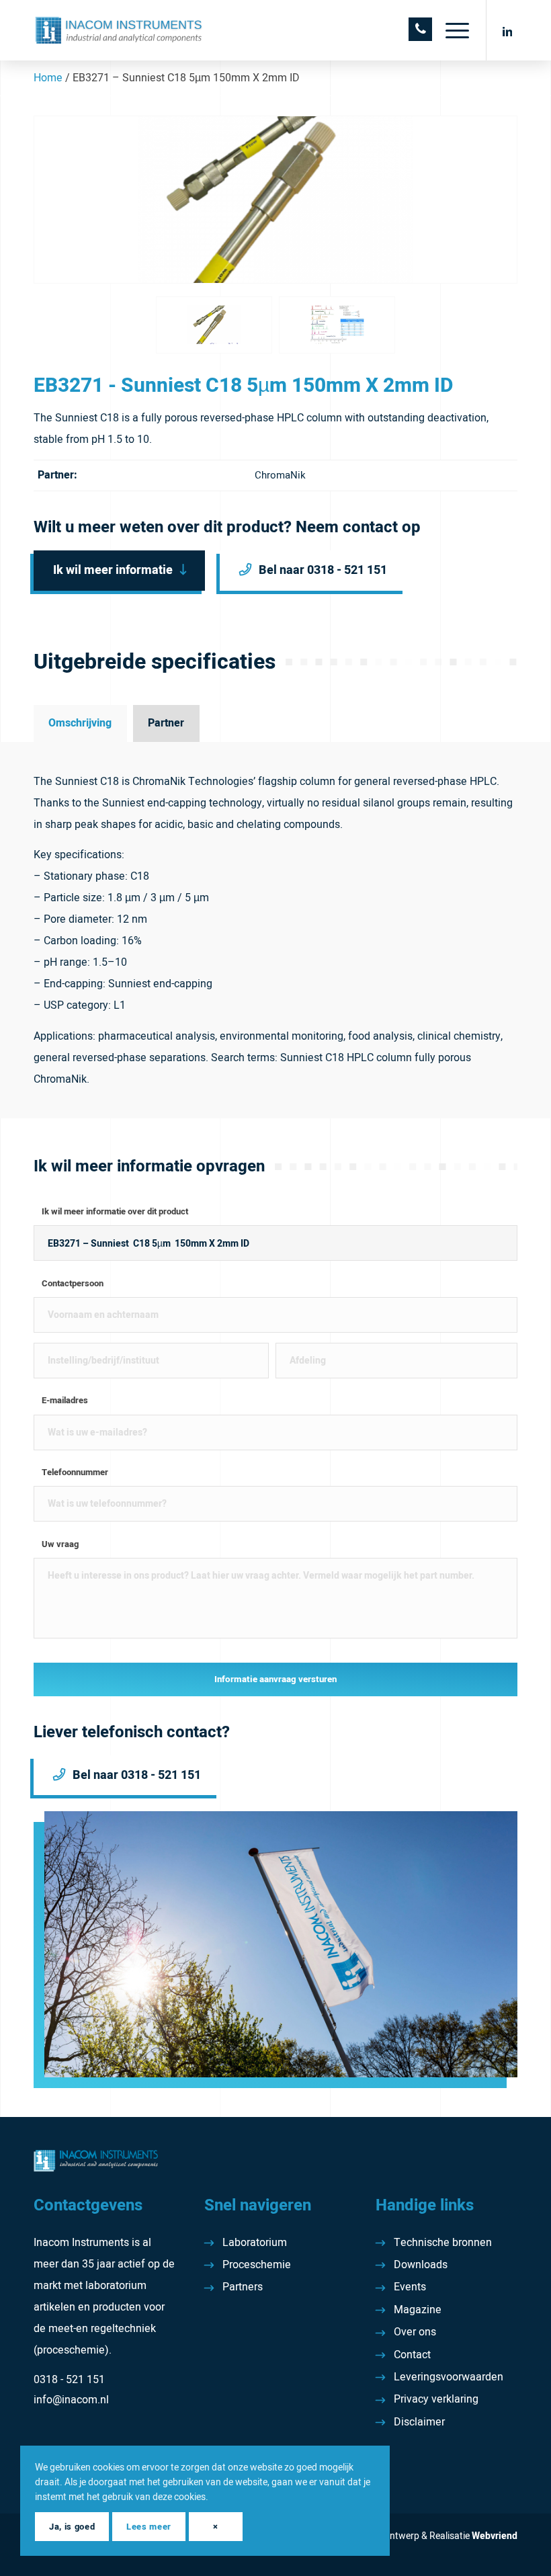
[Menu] (451, 30)
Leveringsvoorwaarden (449, 2377)
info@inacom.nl (71, 2400)
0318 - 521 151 (69, 2380)
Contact (412, 2355)
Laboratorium (255, 2243)
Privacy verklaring (436, 2399)
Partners (243, 2287)
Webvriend (495, 2536)
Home (48, 78)
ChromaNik (280, 475)
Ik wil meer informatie (113, 570)
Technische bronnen (443, 2243)
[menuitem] (451, 30)
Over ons (415, 2332)
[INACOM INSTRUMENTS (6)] (120, 30)
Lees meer (149, 2527)
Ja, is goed (72, 2527)
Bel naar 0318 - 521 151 (323, 570)
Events (410, 2287)
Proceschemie (257, 2265)
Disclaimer (419, 2422)
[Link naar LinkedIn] (507, 30)
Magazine (418, 2310)
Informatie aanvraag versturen (275, 1679)
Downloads (421, 2265)
